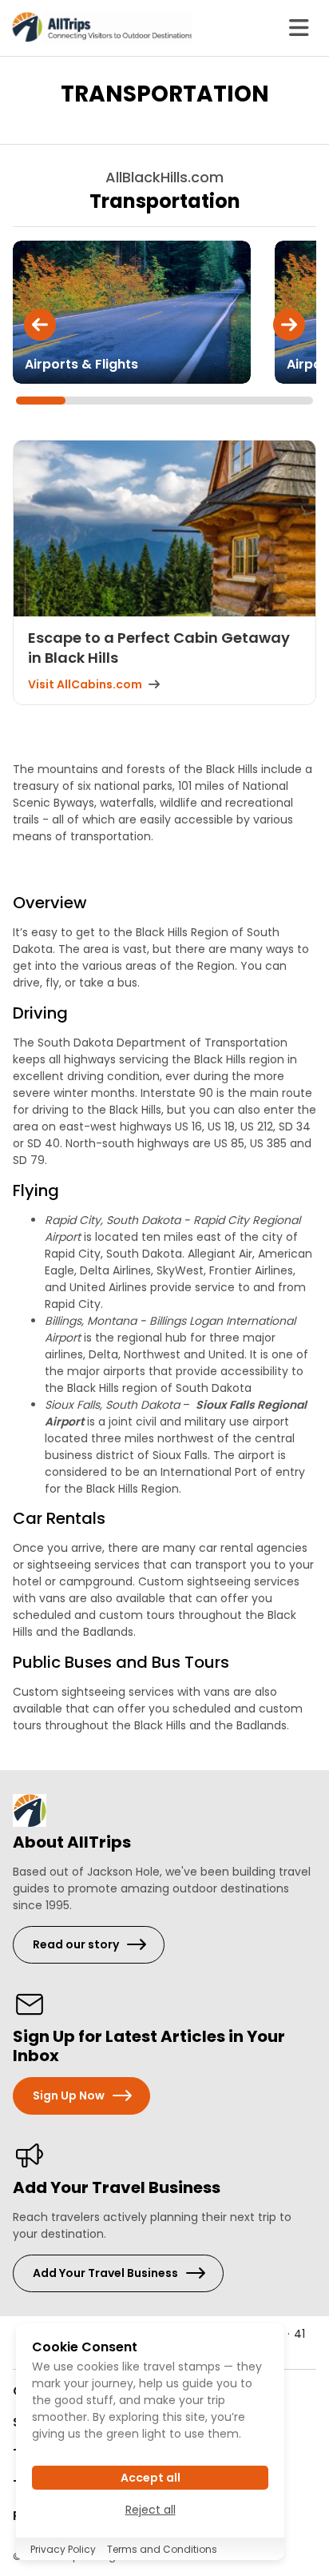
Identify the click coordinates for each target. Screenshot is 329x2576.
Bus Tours (190, 1662)
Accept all (151, 2478)
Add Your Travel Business (105, 2273)
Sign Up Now (69, 2095)
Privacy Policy (63, 2549)
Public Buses (62, 1662)
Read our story (76, 1944)
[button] (40, 325)
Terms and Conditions (162, 2549)
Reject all (151, 2510)
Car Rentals (59, 1518)
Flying (36, 1190)
